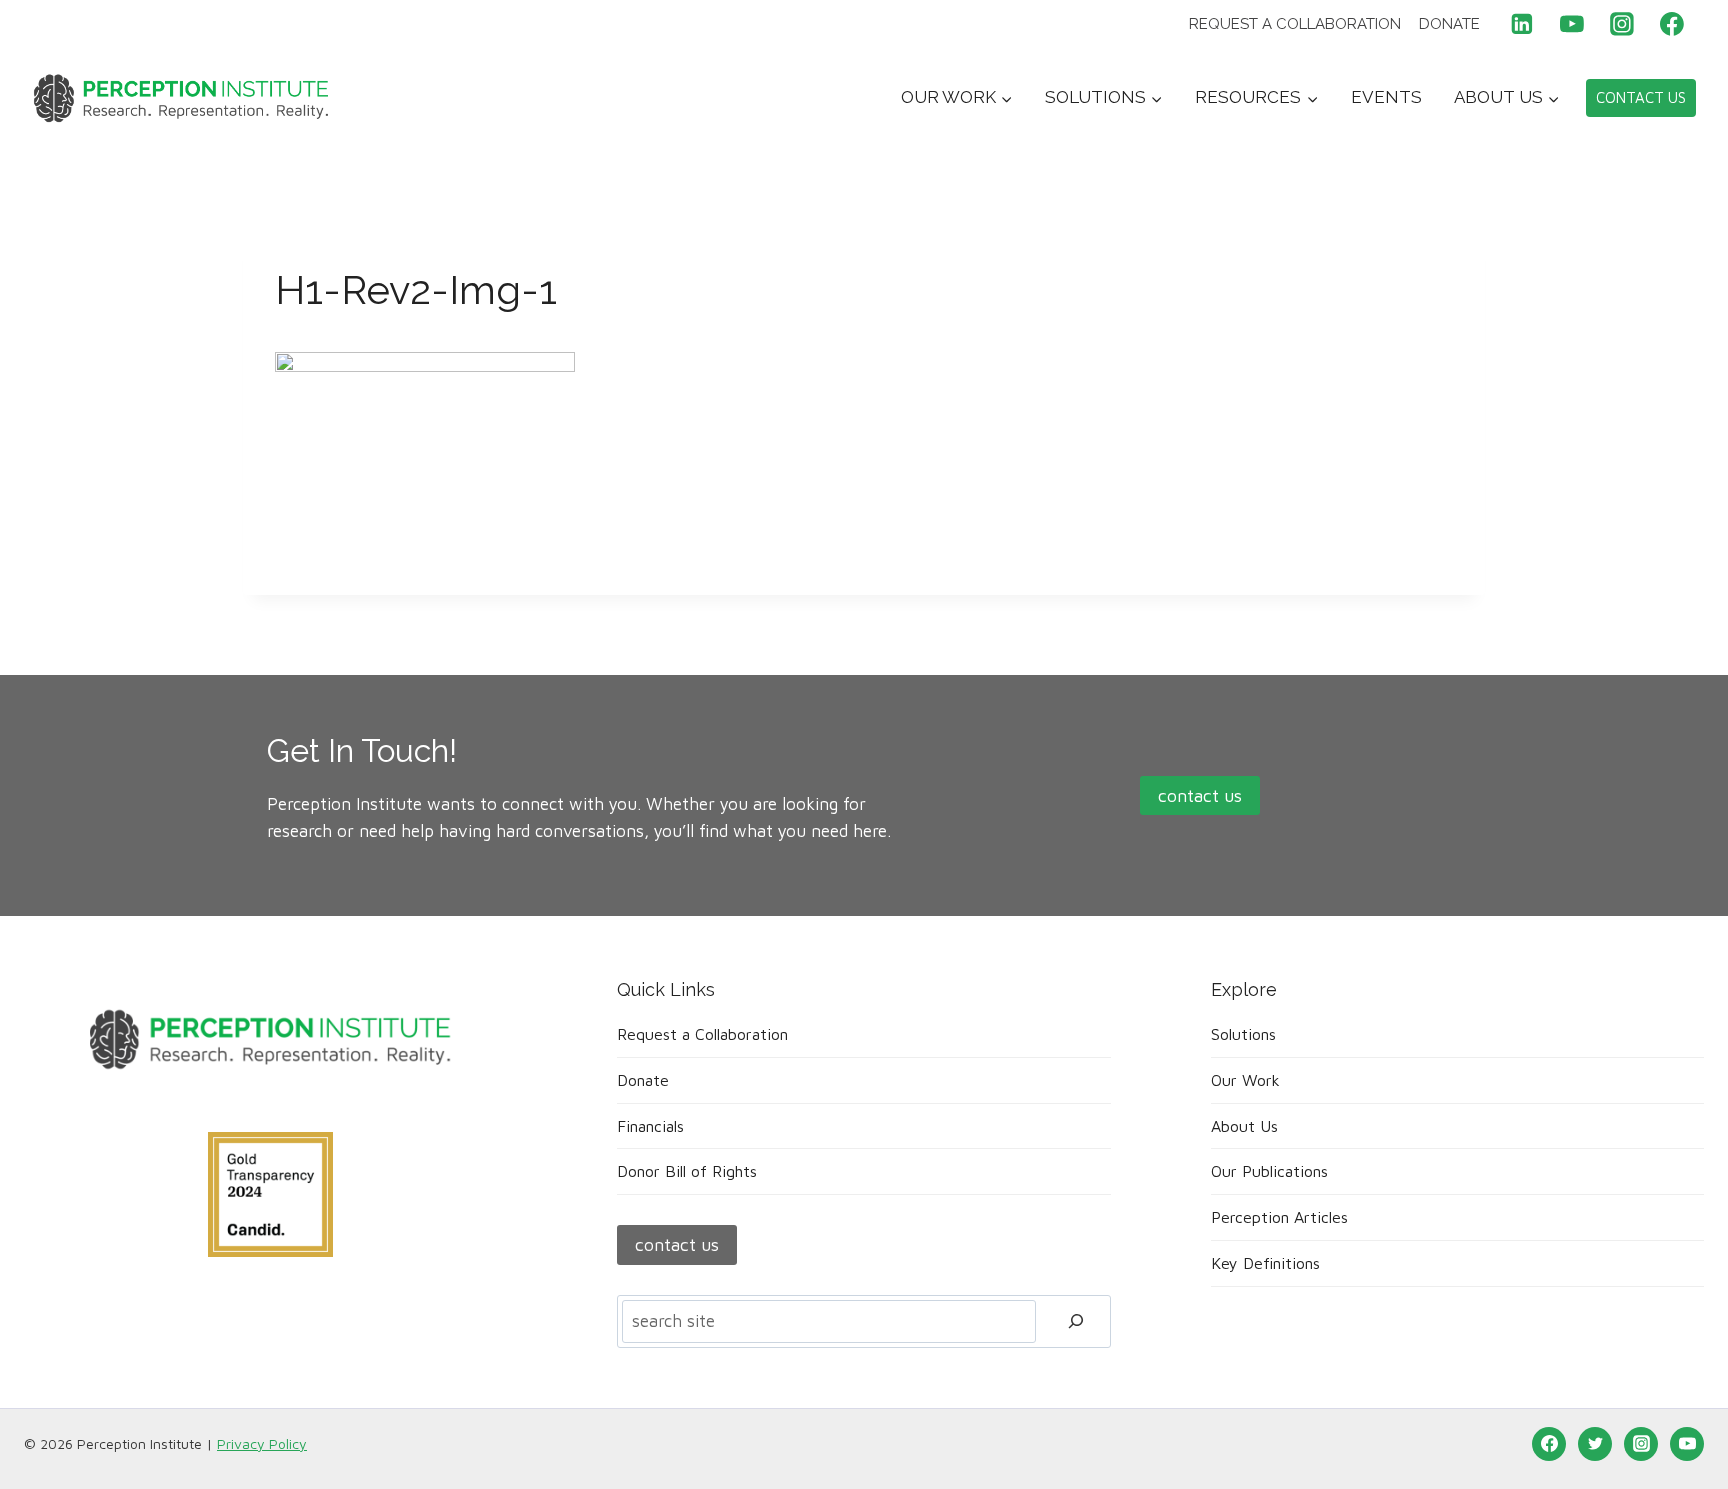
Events (1386, 97)
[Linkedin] (1523, 24)
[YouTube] (1572, 24)
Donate (1449, 24)
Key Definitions (1265, 1263)
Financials (650, 1126)
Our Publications (1269, 1171)
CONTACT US (1641, 97)
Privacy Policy (262, 1443)
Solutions (1243, 1034)
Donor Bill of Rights (687, 1171)
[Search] (1076, 1321)
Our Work (1245, 1080)
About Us (1244, 1126)
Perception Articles (1279, 1217)
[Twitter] (1595, 1444)
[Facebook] (1672, 24)
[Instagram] (1622, 24)
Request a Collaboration (1295, 24)
